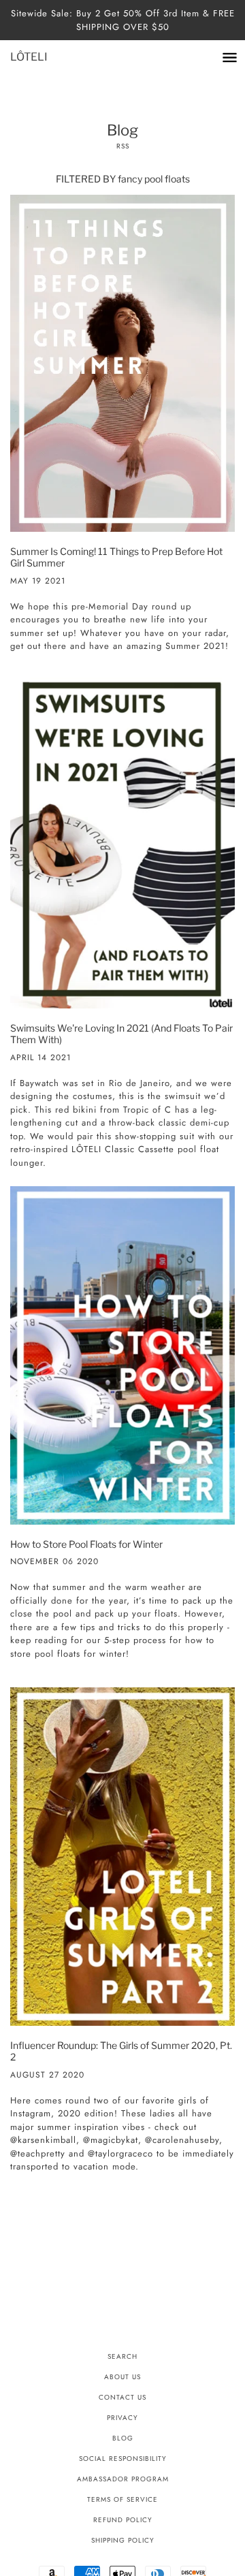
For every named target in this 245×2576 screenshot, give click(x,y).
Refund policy (123, 2520)
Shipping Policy (123, 2540)
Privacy (122, 2418)
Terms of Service (122, 2499)
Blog (123, 2438)
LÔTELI (29, 57)
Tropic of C (147, 1110)
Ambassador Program (123, 2479)
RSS (123, 146)
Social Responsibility (123, 2459)
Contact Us (122, 2397)
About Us (122, 2377)
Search (122, 2356)
